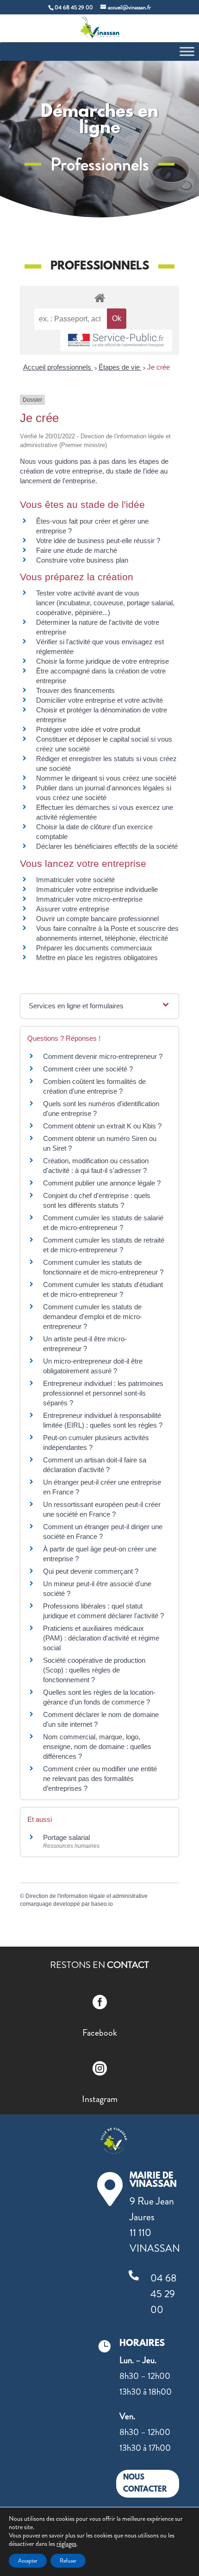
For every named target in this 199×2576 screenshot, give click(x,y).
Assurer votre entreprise (73, 909)
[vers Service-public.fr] (116, 341)
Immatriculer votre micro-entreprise (89, 899)
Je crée (159, 367)
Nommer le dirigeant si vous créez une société (106, 778)
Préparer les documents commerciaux (94, 948)
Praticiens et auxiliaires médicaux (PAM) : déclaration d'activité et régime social (101, 1638)
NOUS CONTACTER (145, 2483)
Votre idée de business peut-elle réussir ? (98, 541)
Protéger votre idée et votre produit (88, 729)
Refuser (68, 2561)
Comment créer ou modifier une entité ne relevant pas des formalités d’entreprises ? (100, 1778)
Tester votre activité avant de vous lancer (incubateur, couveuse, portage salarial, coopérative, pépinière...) (105, 603)
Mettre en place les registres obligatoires (97, 958)
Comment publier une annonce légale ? (102, 1183)
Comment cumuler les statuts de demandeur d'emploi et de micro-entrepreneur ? (93, 1317)
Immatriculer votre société (75, 880)
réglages (66, 2544)
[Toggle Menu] (187, 51)
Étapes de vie (120, 367)
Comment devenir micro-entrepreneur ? (103, 1056)
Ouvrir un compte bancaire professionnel (97, 919)
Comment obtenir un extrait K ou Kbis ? (102, 1126)
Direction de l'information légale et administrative (87, 1896)
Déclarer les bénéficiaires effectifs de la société (107, 846)
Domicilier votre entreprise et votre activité (100, 700)
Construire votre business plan (82, 560)
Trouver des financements (75, 690)
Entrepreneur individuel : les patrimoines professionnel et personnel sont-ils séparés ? (103, 1393)
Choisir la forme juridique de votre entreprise (103, 661)
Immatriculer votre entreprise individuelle (97, 889)
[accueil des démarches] (99, 298)
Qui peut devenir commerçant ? (91, 1571)
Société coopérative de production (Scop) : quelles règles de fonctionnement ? (94, 1670)
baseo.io (102, 1904)
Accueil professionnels (58, 367)
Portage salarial (66, 1837)
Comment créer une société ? (88, 1069)
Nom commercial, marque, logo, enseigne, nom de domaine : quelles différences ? (97, 1746)
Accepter (28, 2561)
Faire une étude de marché (77, 550)
